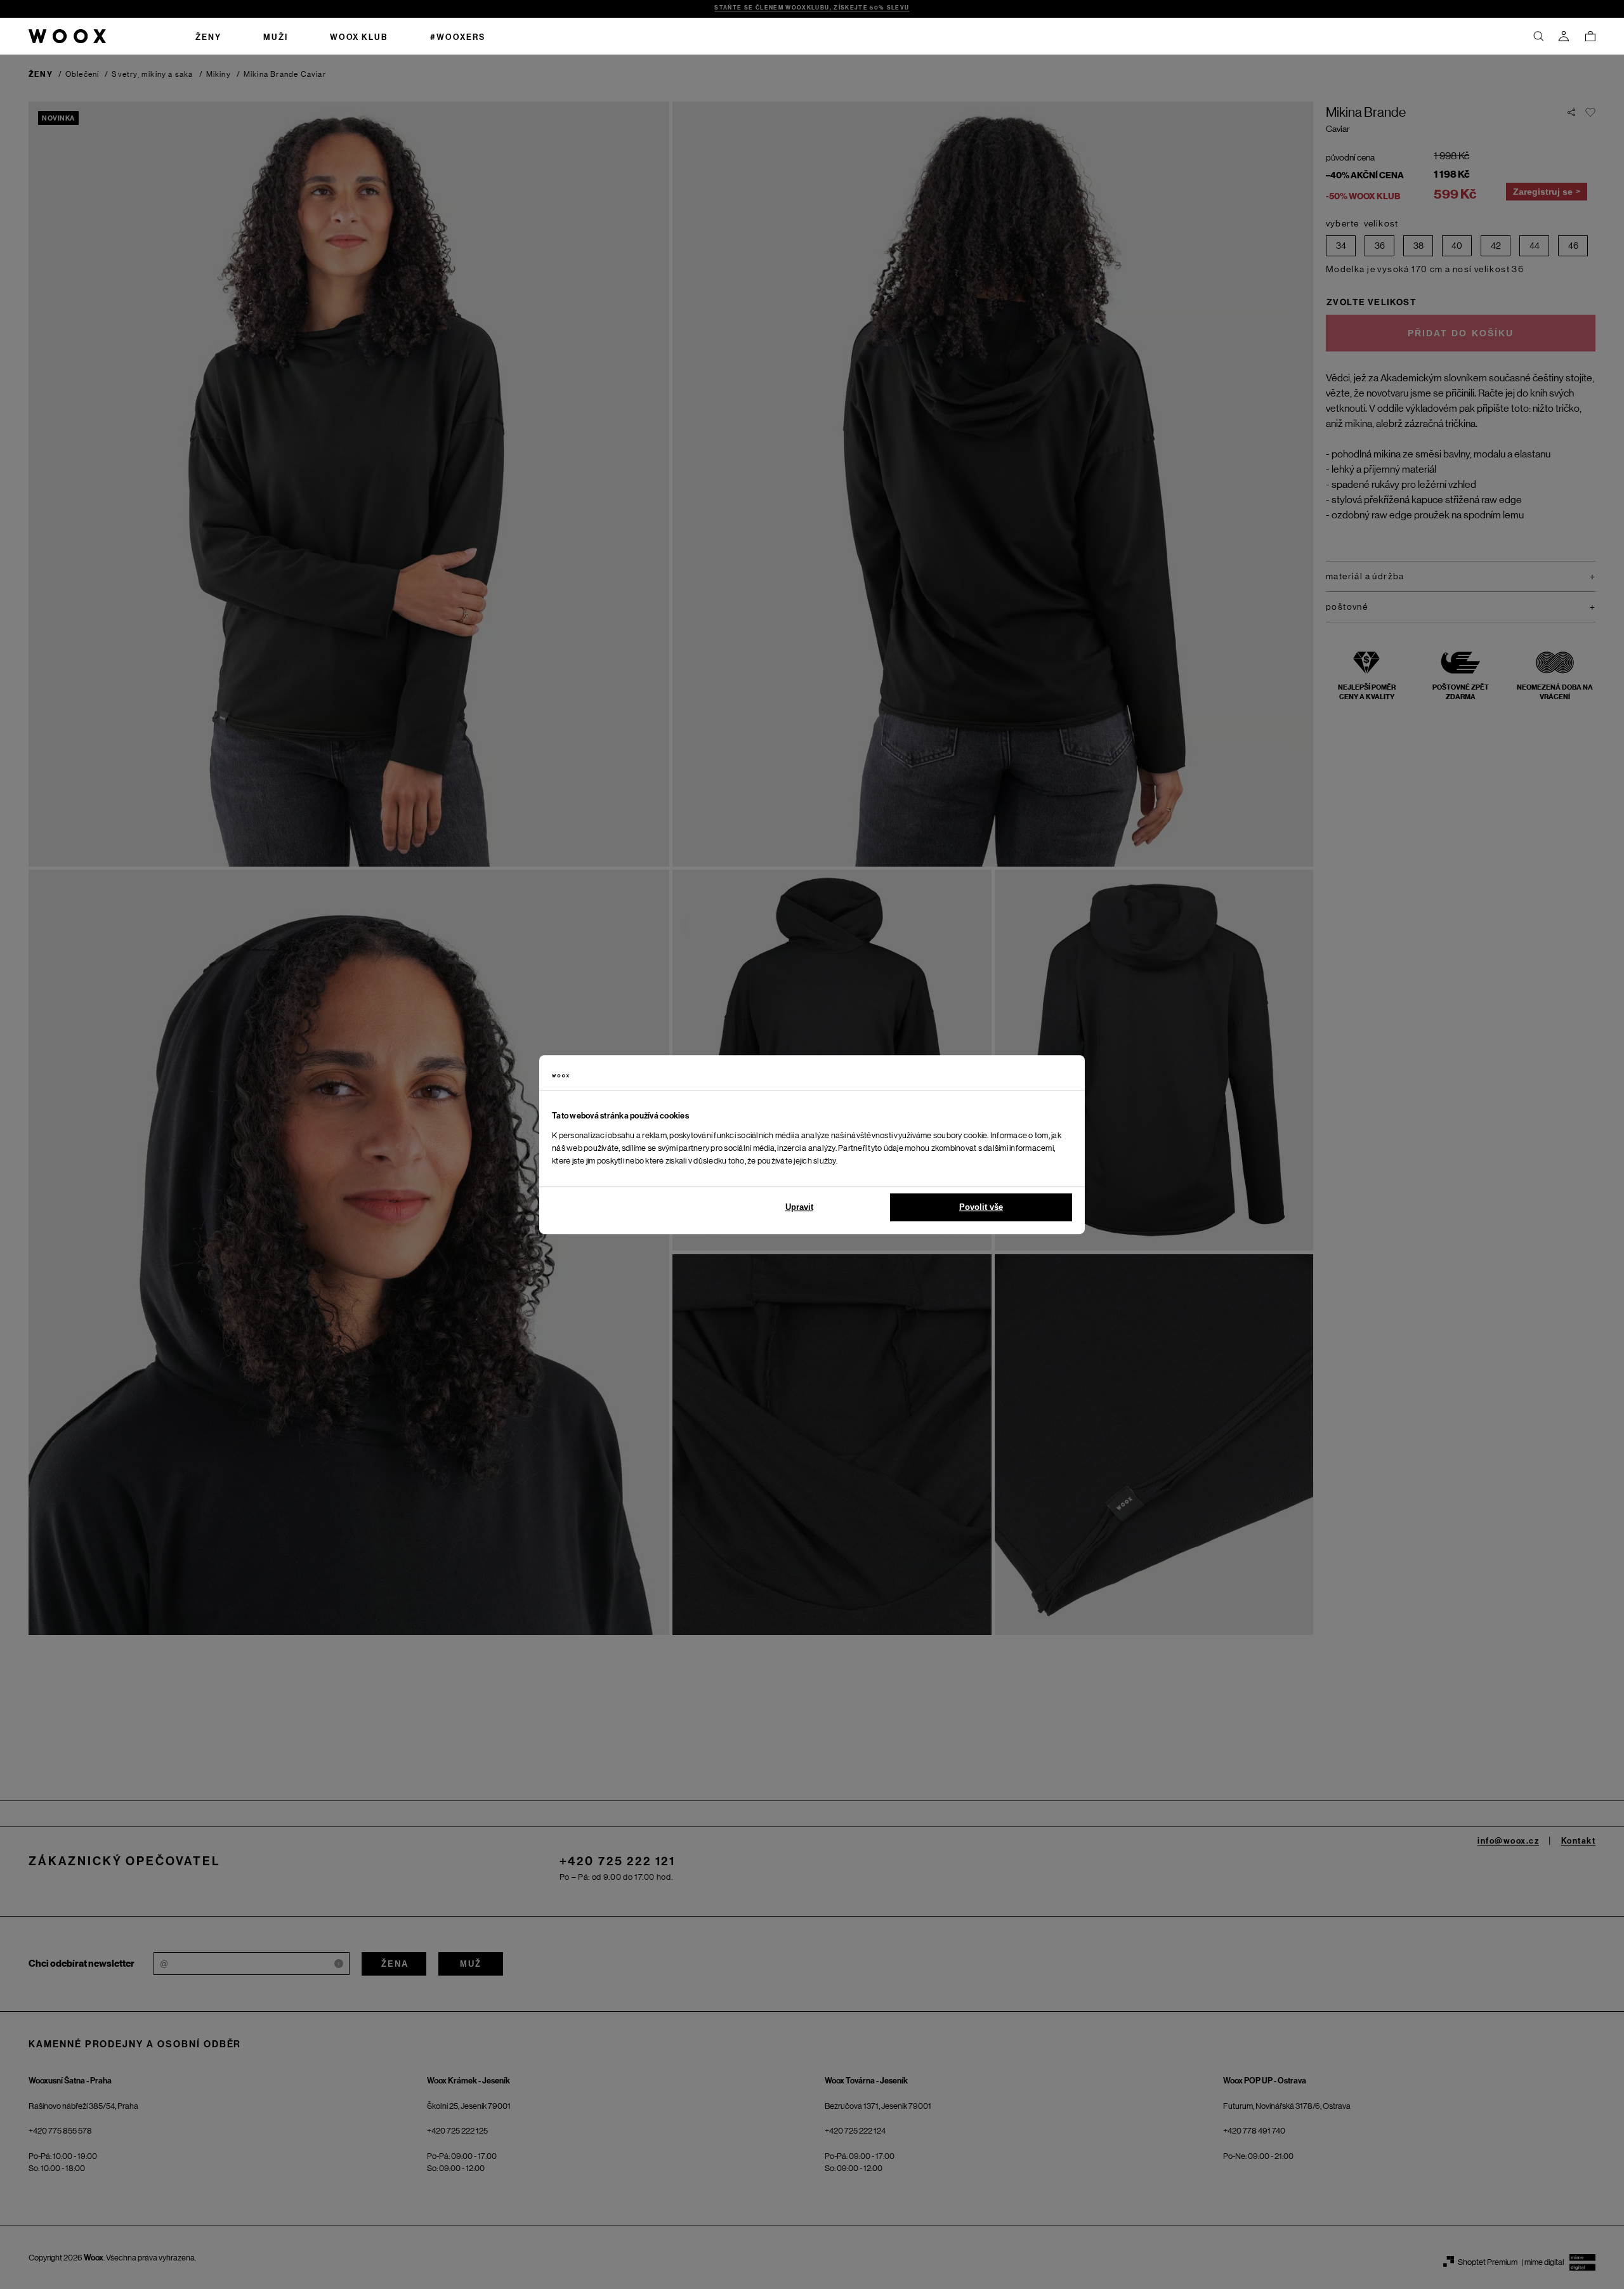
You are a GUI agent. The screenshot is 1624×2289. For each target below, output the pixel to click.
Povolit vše (981, 1207)
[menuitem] (208, 36)
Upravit (799, 1207)
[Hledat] (1538, 36)
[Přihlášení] (1564, 36)
